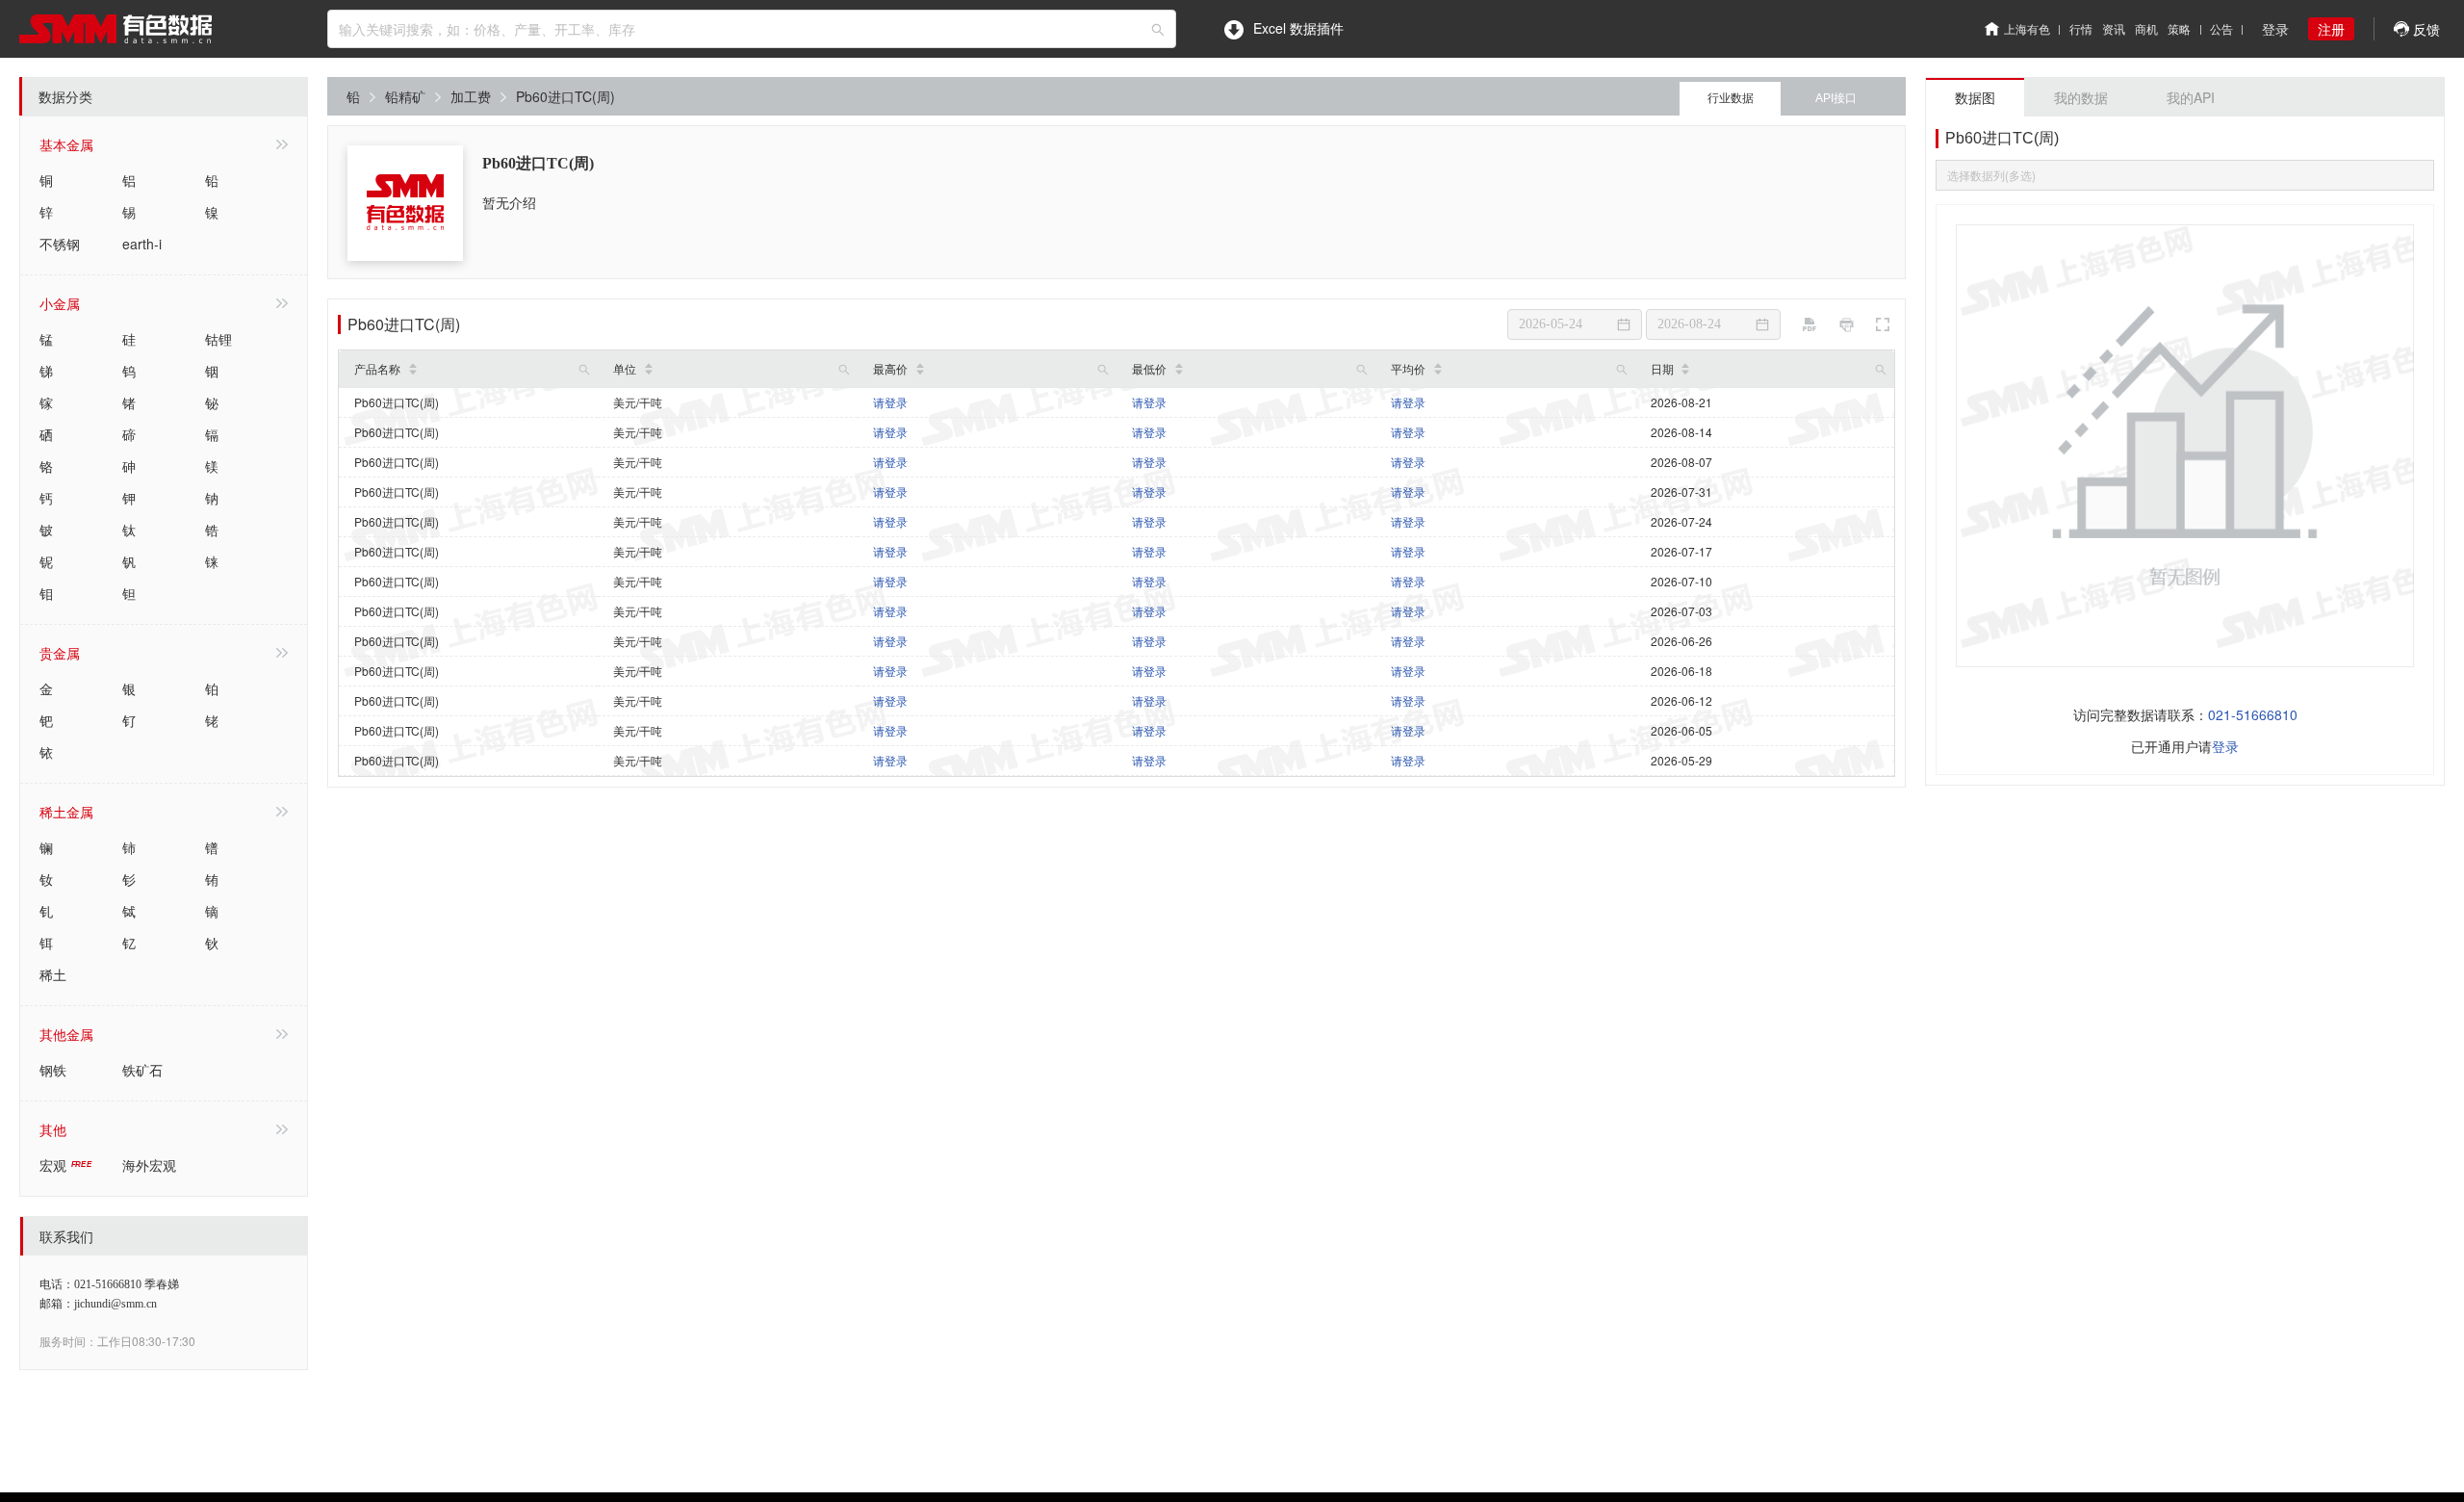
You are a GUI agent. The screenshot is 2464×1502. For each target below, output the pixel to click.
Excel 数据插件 (1298, 28)
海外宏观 (149, 1165)
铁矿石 (142, 1070)
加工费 (471, 96)
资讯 (2114, 28)
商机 (2146, 28)
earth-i (142, 244)
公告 (2221, 28)
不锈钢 (60, 244)
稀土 (53, 974)
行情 (2081, 28)
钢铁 (53, 1070)
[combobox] (752, 29)
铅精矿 (405, 96)
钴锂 (218, 339)
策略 (2179, 28)
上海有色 (2027, 28)
